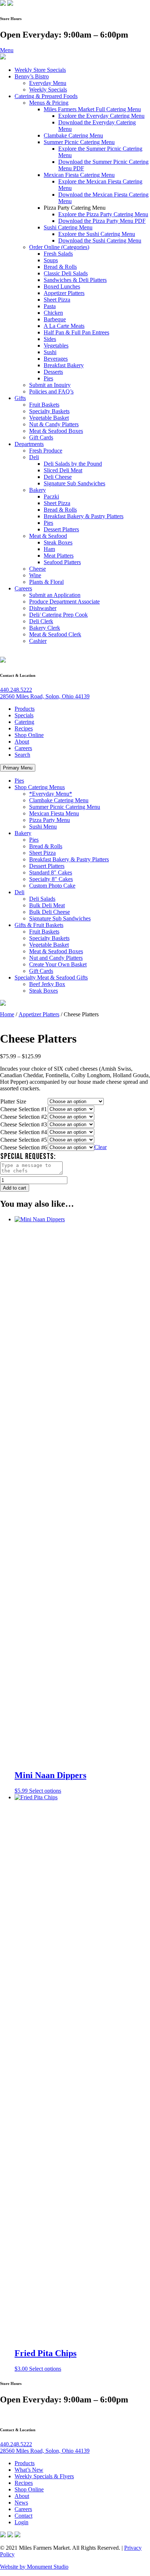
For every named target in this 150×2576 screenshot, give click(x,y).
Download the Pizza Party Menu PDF (102, 221)
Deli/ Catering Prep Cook (58, 615)
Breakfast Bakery (64, 365)
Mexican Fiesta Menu (54, 813)
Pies (48, 378)
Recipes (24, 728)
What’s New (29, 2470)
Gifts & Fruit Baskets (39, 925)
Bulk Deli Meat (47, 905)
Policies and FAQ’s (51, 391)
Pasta (50, 306)
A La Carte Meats (64, 326)
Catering (24, 722)
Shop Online (29, 735)
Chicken (53, 313)
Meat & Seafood (48, 536)
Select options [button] (45, 1791)
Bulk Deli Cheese (50, 912)
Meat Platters (59, 556)
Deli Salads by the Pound (73, 464)
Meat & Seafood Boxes (56, 431)
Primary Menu (18, 768)
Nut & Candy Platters (54, 424)
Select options (45, 2369)
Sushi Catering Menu (68, 227)
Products (25, 709)
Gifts (20, 398)
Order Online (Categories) (59, 247)
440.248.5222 (16, 690)
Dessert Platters (61, 529)
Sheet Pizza (57, 300)
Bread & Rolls (60, 267)
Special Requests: (28, 1157)
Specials (24, 715)
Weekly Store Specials (40, 70)
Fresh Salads (58, 254)
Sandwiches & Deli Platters (75, 280)
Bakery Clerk (45, 628)
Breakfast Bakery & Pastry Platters (84, 516)
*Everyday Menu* (51, 794)
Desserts (53, 372)
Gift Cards (41, 437)
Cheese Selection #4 (24, 1132)
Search (22, 755)
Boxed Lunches (62, 286)
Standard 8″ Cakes (51, 872)
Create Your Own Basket (58, 964)
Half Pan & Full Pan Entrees (76, 332)
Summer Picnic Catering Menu (79, 142)
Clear (100, 1147)
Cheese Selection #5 (24, 1140)
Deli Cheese (58, 477)
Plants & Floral (46, 582)
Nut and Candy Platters (56, 958)
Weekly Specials (48, 90)
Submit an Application (55, 595)
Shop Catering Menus (40, 787)
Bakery (37, 490)
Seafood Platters (62, 562)
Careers (23, 588)
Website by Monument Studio (34, 2567)
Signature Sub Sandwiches (74, 483)
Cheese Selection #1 (24, 1109)
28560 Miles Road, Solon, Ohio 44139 (45, 696)
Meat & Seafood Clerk (55, 634)
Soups (51, 260)
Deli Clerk (41, 621)
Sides (50, 339)
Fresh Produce (46, 451)
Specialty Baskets (49, 411)
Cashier (38, 641)
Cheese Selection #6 (24, 1147)
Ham (49, 549)
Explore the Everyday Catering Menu (101, 116)
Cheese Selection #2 (24, 1117)
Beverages (56, 359)
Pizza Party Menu (50, 820)
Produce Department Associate (64, 602)
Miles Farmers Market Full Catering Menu (92, 109)
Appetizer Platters (64, 293)
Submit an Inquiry (50, 385)
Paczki (51, 496)
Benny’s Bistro (32, 76)
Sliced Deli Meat (63, 470)
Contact (23, 2516)
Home (7, 1014)
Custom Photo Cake (52, 886)
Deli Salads (42, 899)
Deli (34, 457)
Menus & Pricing (49, 103)
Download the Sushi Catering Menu (100, 240)
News (21, 2503)
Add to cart (15, 1188)
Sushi (50, 352)
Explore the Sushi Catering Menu (97, 234)
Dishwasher (43, 608)
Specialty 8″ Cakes (51, 879)
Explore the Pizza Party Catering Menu (103, 214)
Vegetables (56, 346)
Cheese (37, 569)
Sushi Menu (43, 827)
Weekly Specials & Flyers (44, 2476)
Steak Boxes (58, 542)
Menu (7, 50)
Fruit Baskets (44, 405)
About (22, 742)
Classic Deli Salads (66, 273)
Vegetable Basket (49, 418)
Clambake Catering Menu (73, 135)
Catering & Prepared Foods (46, 96)
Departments (29, 444)
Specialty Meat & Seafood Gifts (51, 977)
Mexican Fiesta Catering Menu (79, 175)
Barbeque (55, 319)
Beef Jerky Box (47, 984)
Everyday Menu (48, 83)
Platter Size (13, 1101)
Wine (35, 575)
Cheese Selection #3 (24, 1124)
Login (21, 2522)
